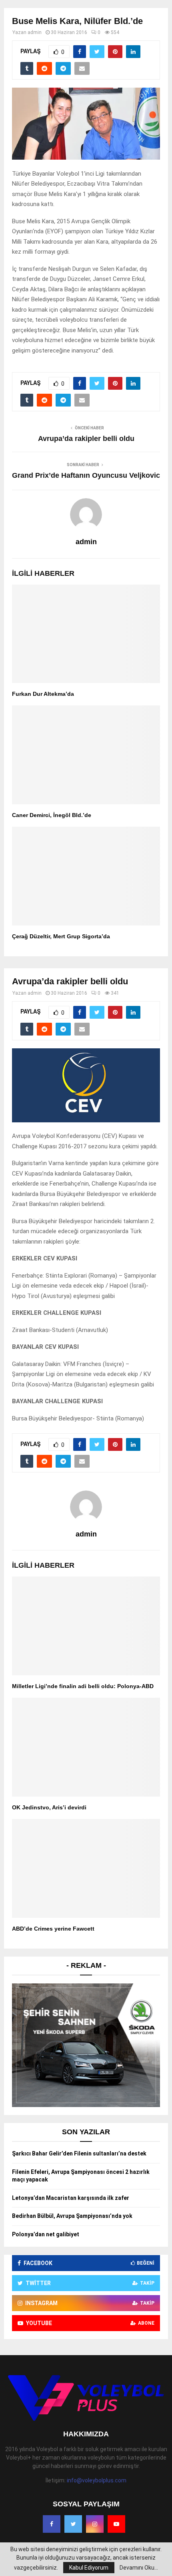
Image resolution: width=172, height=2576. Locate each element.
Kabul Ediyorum (89, 2568)
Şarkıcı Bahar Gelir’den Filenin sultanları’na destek (79, 2153)
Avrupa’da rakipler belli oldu (86, 439)
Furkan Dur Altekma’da (43, 694)
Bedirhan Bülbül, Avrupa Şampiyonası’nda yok (72, 2216)
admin (35, 32)
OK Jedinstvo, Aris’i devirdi (49, 1807)
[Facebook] (52, 2524)
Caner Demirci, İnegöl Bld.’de (52, 815)
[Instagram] (95, 2524)
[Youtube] (116, 2524)
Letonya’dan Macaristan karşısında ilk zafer (71, 2198)
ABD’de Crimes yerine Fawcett (53, 1929)
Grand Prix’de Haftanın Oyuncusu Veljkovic (86, 475)
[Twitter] (73, 2524)
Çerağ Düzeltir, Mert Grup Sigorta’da (61, 936)
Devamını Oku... (139, 2568)
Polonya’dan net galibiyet (46, 2234)
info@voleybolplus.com (97, 2480)
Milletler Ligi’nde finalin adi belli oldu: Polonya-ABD (83, 1686)
